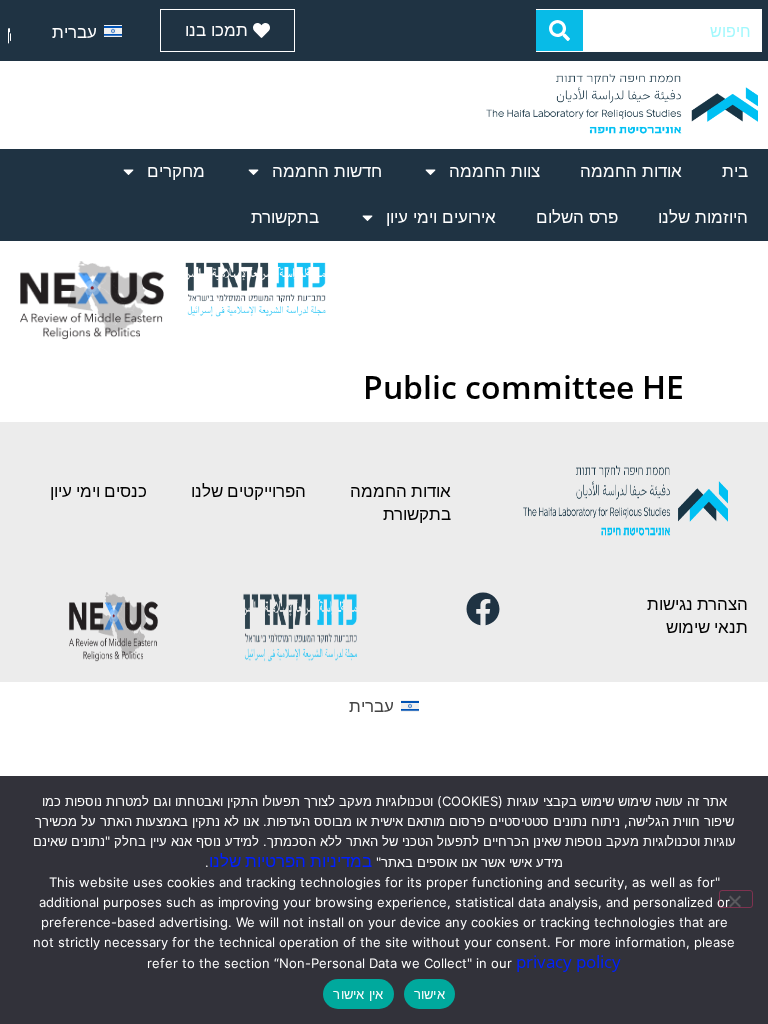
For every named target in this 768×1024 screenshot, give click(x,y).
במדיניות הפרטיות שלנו (290, 860)
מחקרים (176, 171)
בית (735, 171)
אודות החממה (631, 171)
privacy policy (568, 961)
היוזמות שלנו (703, 217)
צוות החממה (494, 171)
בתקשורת (285, 217)
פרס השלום (577, 217)
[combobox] (673, 30)
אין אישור (358, 994)
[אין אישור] (736, 899)
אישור (429, 994)
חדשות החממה (327, 171)
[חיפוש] (560, 30)
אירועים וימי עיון (441, 217)
